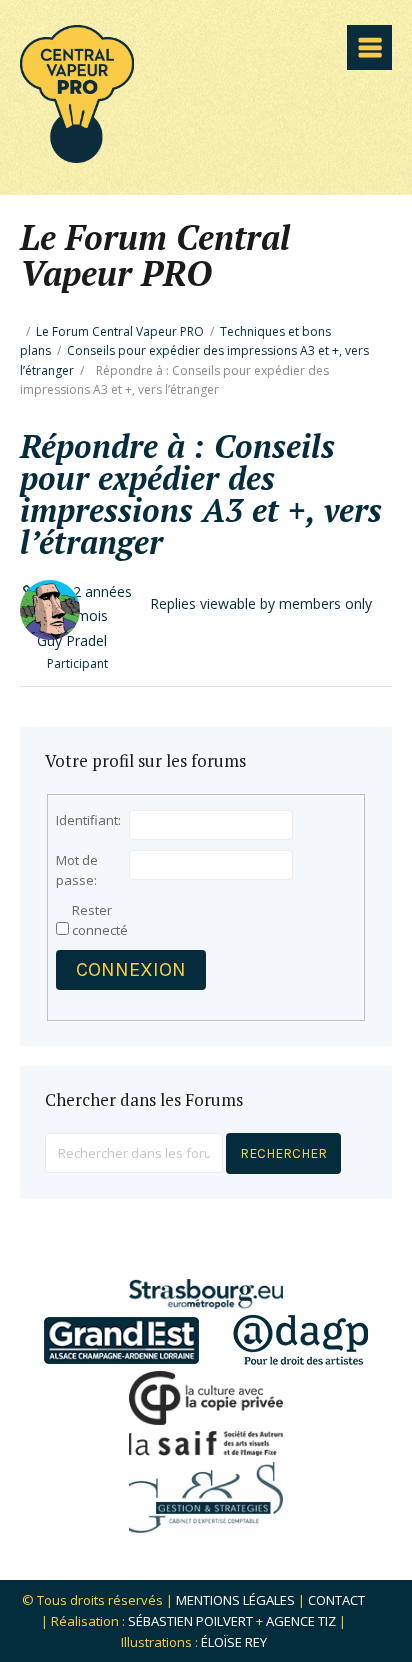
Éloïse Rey (234, 1642)
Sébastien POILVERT (190, 1621)
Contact (336, 1600)
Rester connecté (100, 920)
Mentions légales (235, 1600)
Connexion (131, 969)
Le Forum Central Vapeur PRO (120, 331)
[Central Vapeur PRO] (77, 156)
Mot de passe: (77, 870)
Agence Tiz (301, 1621)
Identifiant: (88, 820)
